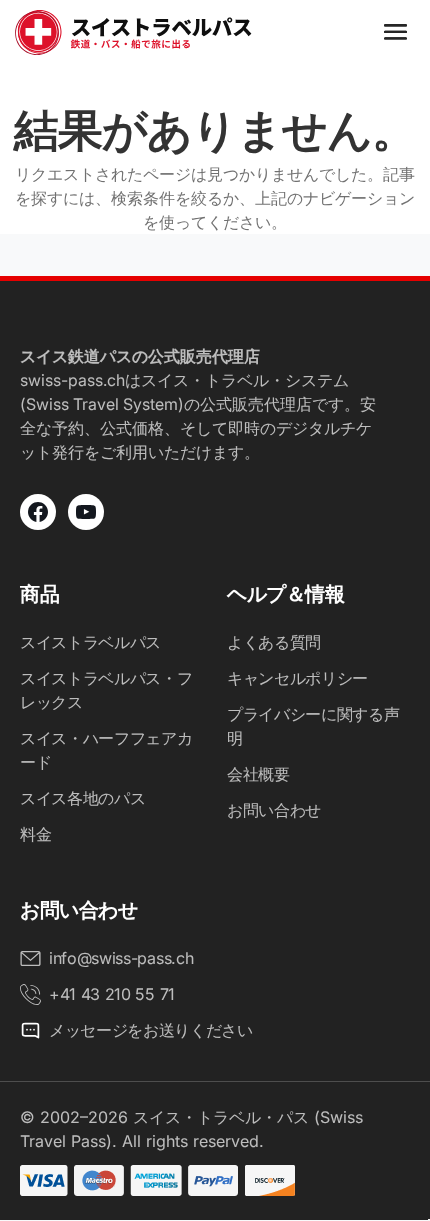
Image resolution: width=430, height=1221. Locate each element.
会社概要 (258, 774)
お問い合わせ (274, 810)
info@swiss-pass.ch (121, 958)
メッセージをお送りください (151, 1030)
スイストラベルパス (90, 642)
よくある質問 (274, 642)
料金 (35, 834)
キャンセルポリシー (297, 678)
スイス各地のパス (82, 798)
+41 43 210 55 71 (112, 994)
